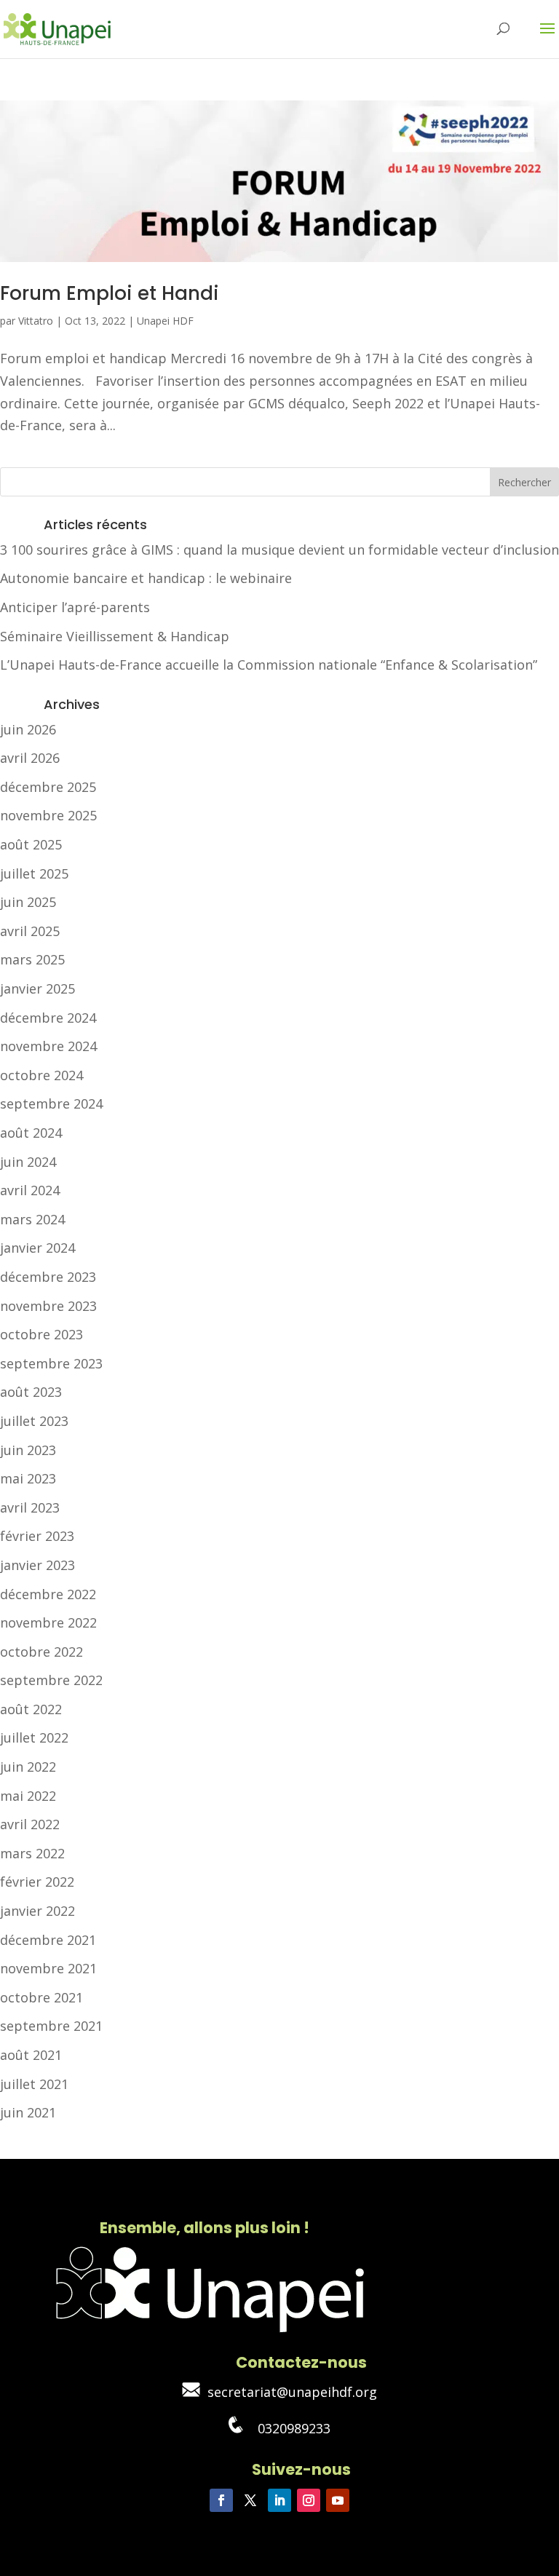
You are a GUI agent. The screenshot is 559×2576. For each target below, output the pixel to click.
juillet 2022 (34, 1737)
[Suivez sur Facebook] (221, 2500)
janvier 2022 (37, 1911)
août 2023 (31, 1392)
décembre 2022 (48, 1594)
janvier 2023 (37, 1565)
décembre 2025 (48, 787)
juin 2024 (28, 1162)
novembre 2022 (48, 1622)
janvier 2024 (37, 1248)
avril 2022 (30, 1824)
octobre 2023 (41, 1334)
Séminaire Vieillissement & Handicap (115, 636)
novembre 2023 (48, 1306)
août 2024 (31, 1133)
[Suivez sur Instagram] (309, 2500)
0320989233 (287, 2428)
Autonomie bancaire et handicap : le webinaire (146, 578)
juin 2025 (28, 902)
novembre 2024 (48, 1046)
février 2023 (37, 1536)
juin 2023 (28, 1450)
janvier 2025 (37, 988)
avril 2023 (30, 1507)
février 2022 (37, 1882)
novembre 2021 (48, 1968)
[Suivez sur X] (250, 2500)
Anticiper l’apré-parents (75, 607)
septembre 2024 (51, 1103)
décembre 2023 (48, 1277)
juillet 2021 (34, 2084)
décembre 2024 (48, 1018)
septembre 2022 (51, 1680)
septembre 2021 (51, 2026)
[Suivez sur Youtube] (338, 2500)
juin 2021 (28, 2112)
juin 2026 (28, 729)
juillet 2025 (34, 873)
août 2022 (31, 1709)
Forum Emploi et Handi (110, 293)
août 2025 (31, 844)
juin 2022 (28, 1767)
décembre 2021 (48, 1940)
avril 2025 (30, 931)
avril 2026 (30, 758)
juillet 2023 (34, 1421)
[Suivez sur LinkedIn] (279, 2500)
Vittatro (36, 321)
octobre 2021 (41, 1997)
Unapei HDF (165, 321)
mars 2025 (32, 959)
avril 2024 (30, 1190)
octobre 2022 (41, 1652)
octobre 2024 (41, 1075)
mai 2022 (28, 1796)
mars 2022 (32, 1853)
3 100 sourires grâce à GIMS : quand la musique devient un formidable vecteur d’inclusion (279, 550)
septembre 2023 (51, 1363)
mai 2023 (28, 1478)
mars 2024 (32, 1219)
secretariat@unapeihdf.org (289, 2392)
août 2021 (31, 2055)
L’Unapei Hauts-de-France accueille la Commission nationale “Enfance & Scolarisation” (269, 665)
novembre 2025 (48, 815)
